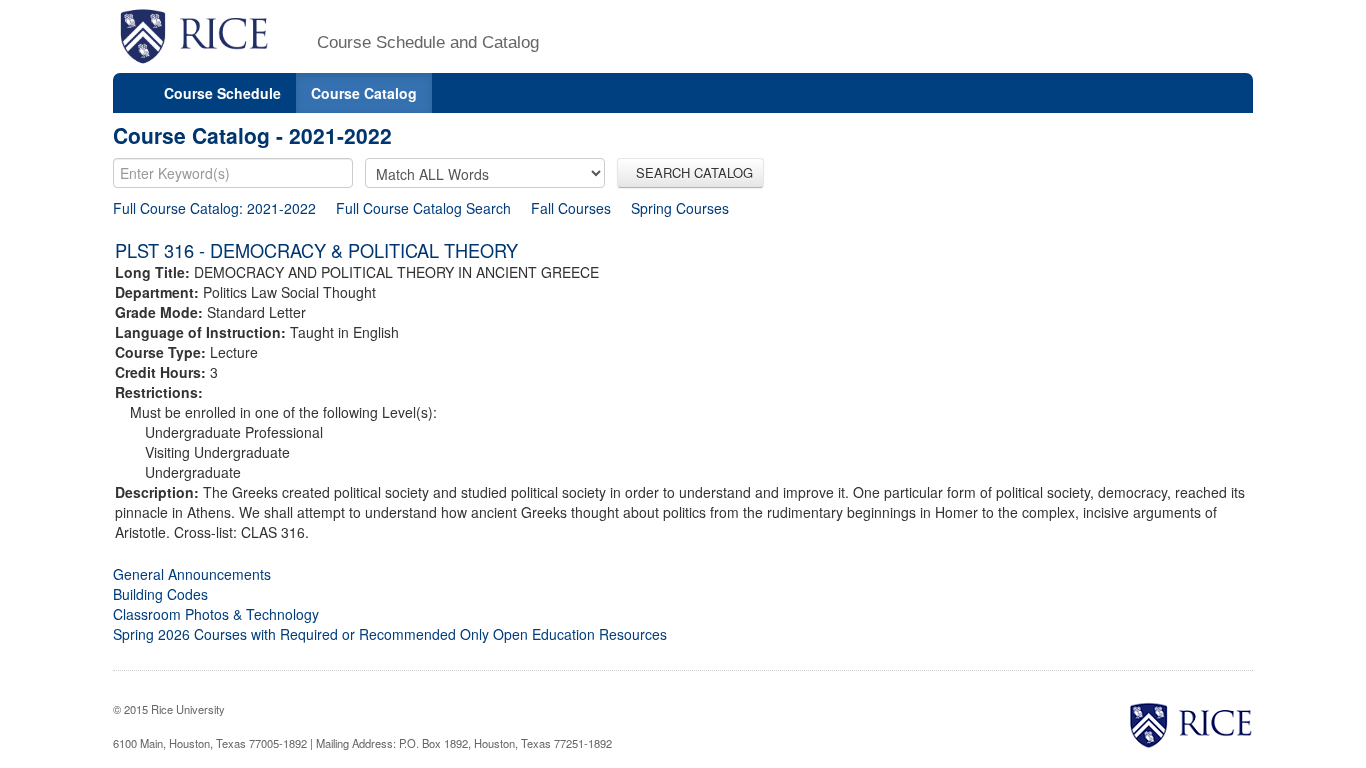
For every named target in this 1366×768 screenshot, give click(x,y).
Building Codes (160, 594)
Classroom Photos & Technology (216, 614)
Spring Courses (680, 208)
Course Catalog (364, 93)
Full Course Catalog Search (423, 208)
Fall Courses (571, 208)
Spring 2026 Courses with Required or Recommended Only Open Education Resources (390, 634)
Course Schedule (222, 93)
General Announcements (192, 574)
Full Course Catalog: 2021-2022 (214, 208)
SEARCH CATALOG (690, 172)
